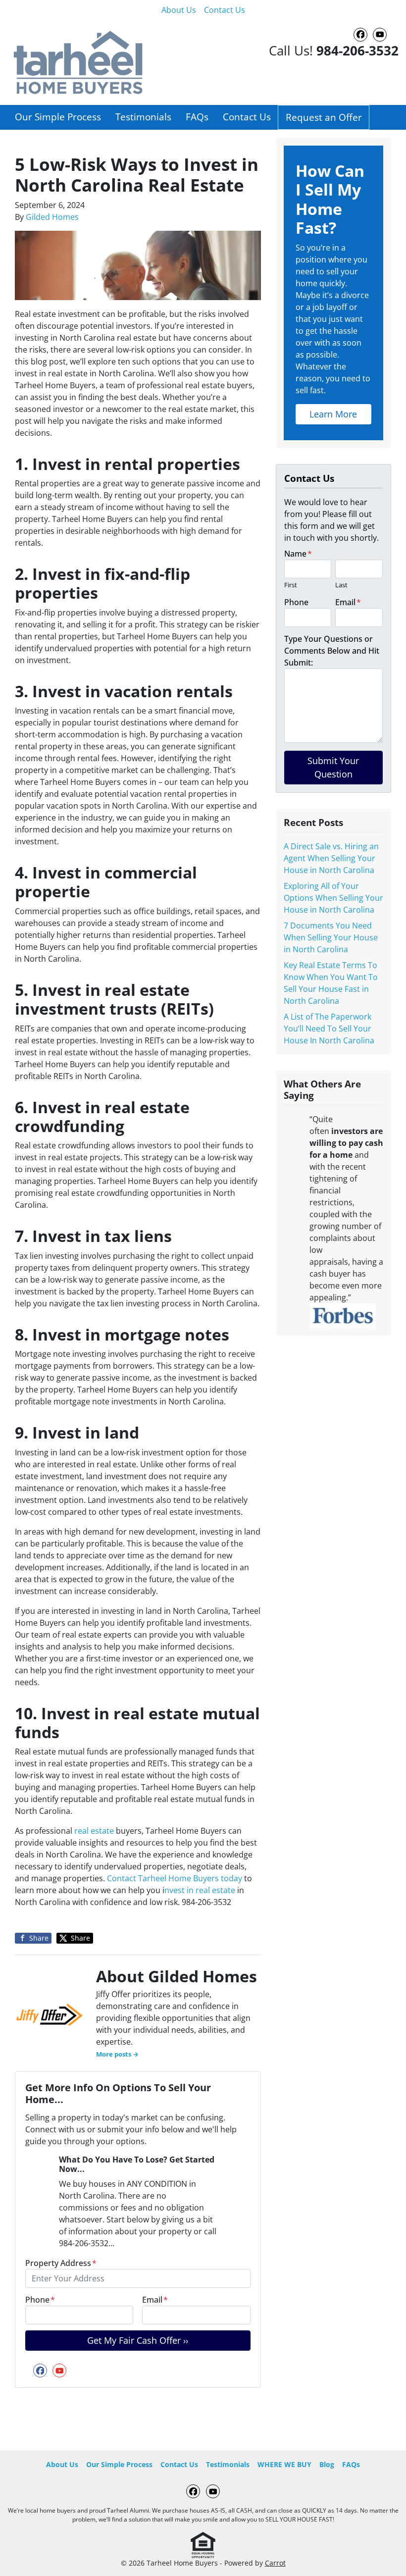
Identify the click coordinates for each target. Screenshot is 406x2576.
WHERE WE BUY (284, 2464)
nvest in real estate (200, 1890)
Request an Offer (324, 117)
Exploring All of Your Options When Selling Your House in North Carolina (333, 898)
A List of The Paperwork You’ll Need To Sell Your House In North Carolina (329, 1029)
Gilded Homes (52, 217)
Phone (40, 2300)
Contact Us (225, 10)
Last (341, 585)
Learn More (333, 414)
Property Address (61, 2263)
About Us (179, 10)
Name (298, 554)
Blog (327, 2464)
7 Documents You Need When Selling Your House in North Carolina (331, 937)
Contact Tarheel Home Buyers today (176, 1878)
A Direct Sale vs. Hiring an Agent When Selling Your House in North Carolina (331, 858)
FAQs (197, 117)
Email (155, 2300)
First (291, 585)
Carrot (275, 2563)
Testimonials (143, 117)
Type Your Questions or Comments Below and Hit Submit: (332, 651)
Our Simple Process (58, 117)
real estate (94, 1831)
